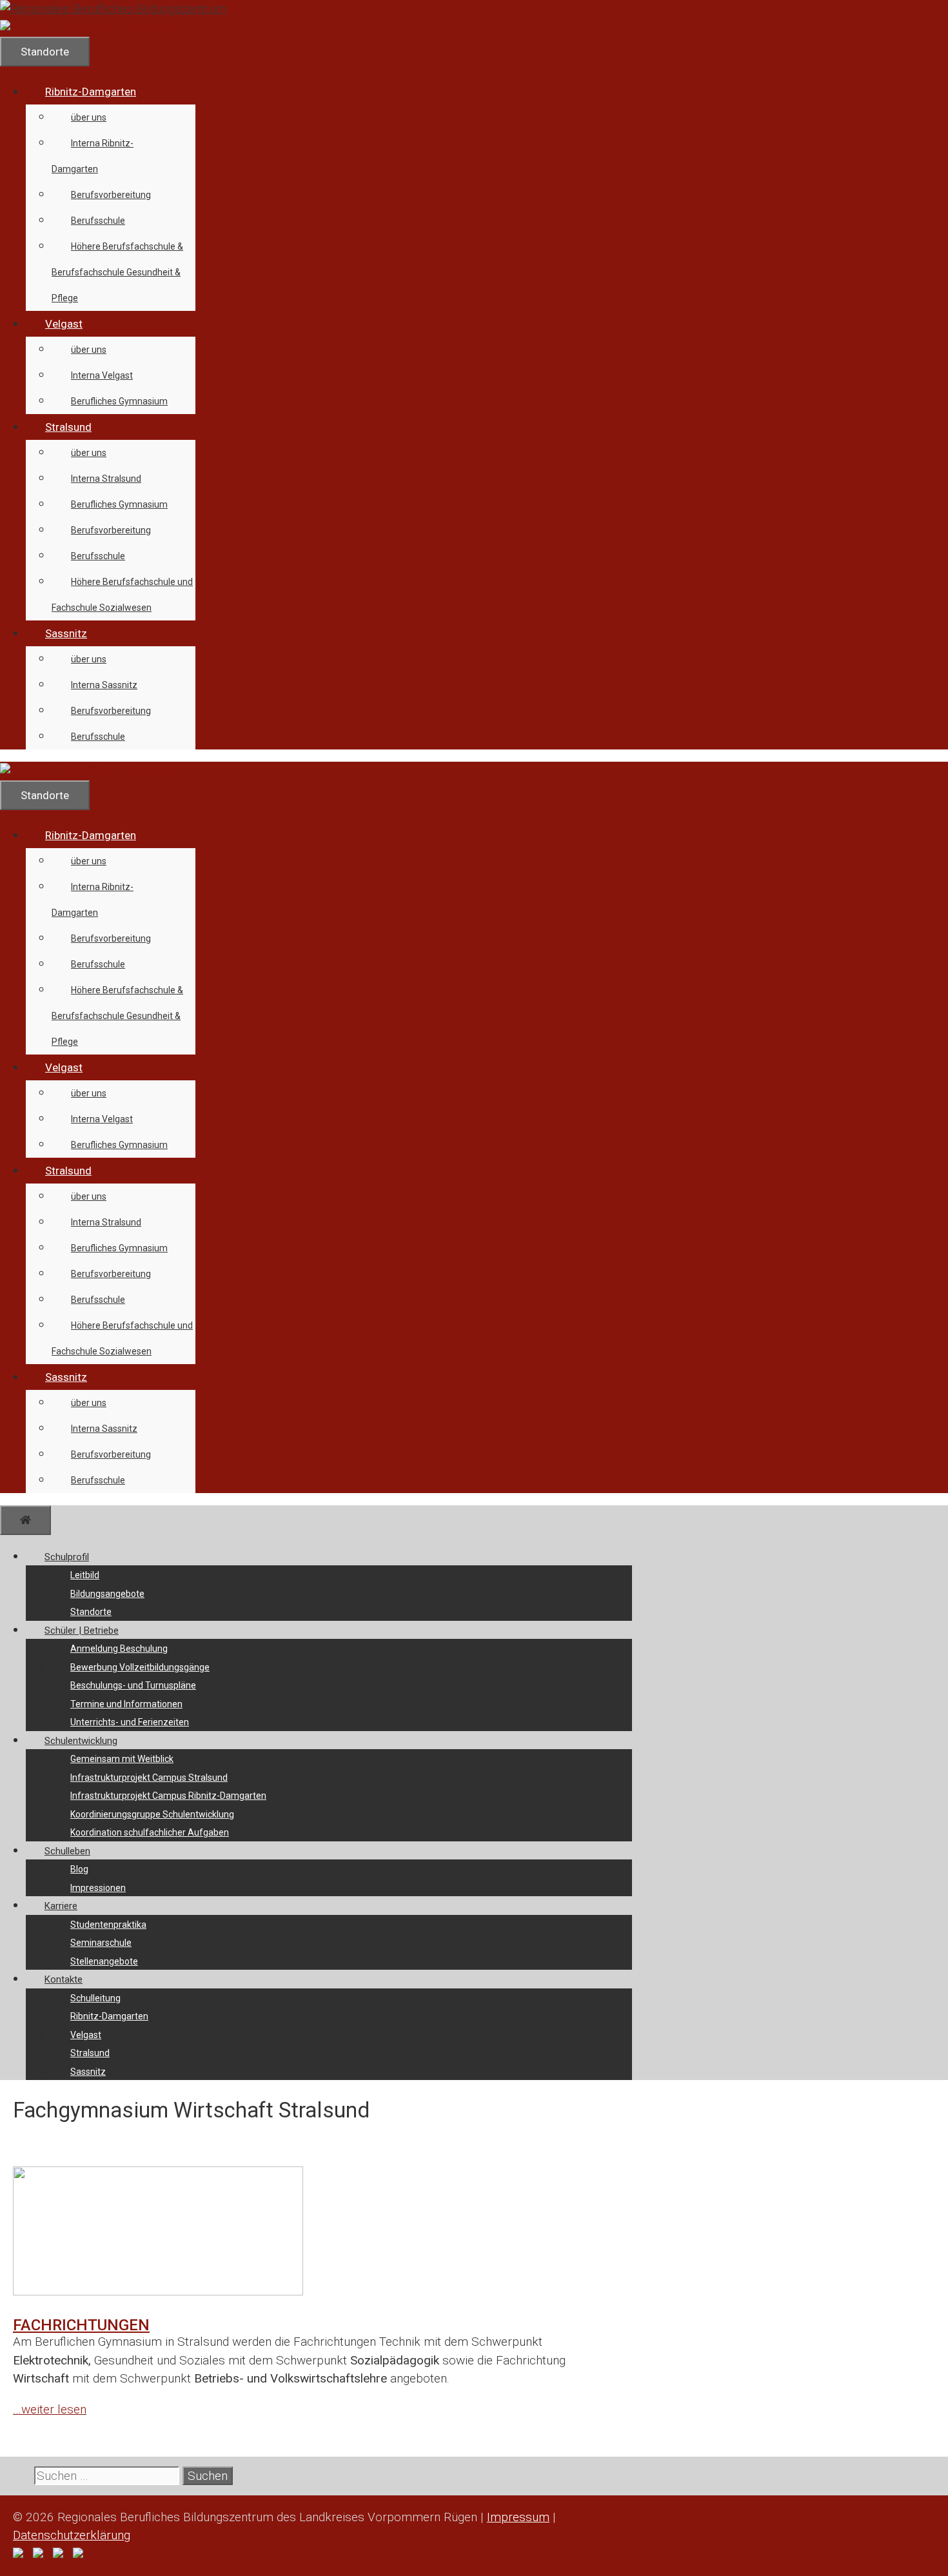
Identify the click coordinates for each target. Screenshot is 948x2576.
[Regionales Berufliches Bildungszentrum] (103, 28)
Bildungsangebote (107, 1594)
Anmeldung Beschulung (119, 1649)
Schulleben (67, 1851)
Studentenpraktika (108, 1925)
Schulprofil (67, 1557)
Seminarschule (101, 1943)
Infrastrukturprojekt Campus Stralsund (149, 1778)
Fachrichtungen (81, 2325)
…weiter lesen (50, 2409)
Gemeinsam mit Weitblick (122, 1759)
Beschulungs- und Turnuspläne (133, 1685)
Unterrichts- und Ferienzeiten (130, 1722)
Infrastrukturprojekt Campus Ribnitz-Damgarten (168, 1796)
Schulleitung (95, 1998)
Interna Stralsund (106, 479)
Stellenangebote (104, 1961)
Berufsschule (98, 221)
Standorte (91, 1612)
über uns (89, 117)
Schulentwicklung (81, 1741)
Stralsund (68, 427)
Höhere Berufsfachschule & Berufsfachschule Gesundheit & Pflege (117, 272)
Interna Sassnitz (104, 685)
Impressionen (98, 1888)
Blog (79, 1869)
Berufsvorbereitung (111, 195)
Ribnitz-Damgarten (91, 92)
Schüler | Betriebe (82, 1630)
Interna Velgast (102, 375)
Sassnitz (66, 633)
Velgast (64, 324)
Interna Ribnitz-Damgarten (93, 156)
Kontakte (64, 1979)
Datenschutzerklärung (72, 2535)
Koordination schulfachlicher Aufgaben (150, 1832)
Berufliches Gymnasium (119, 401)
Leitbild (85, 1575)
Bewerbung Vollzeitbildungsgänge (140, 1667)
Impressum (518, 2517)
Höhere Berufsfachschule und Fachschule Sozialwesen (122, 595)
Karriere (61, 1906)
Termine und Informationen (126, 1704)
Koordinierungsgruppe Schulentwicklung (152, 1814)
